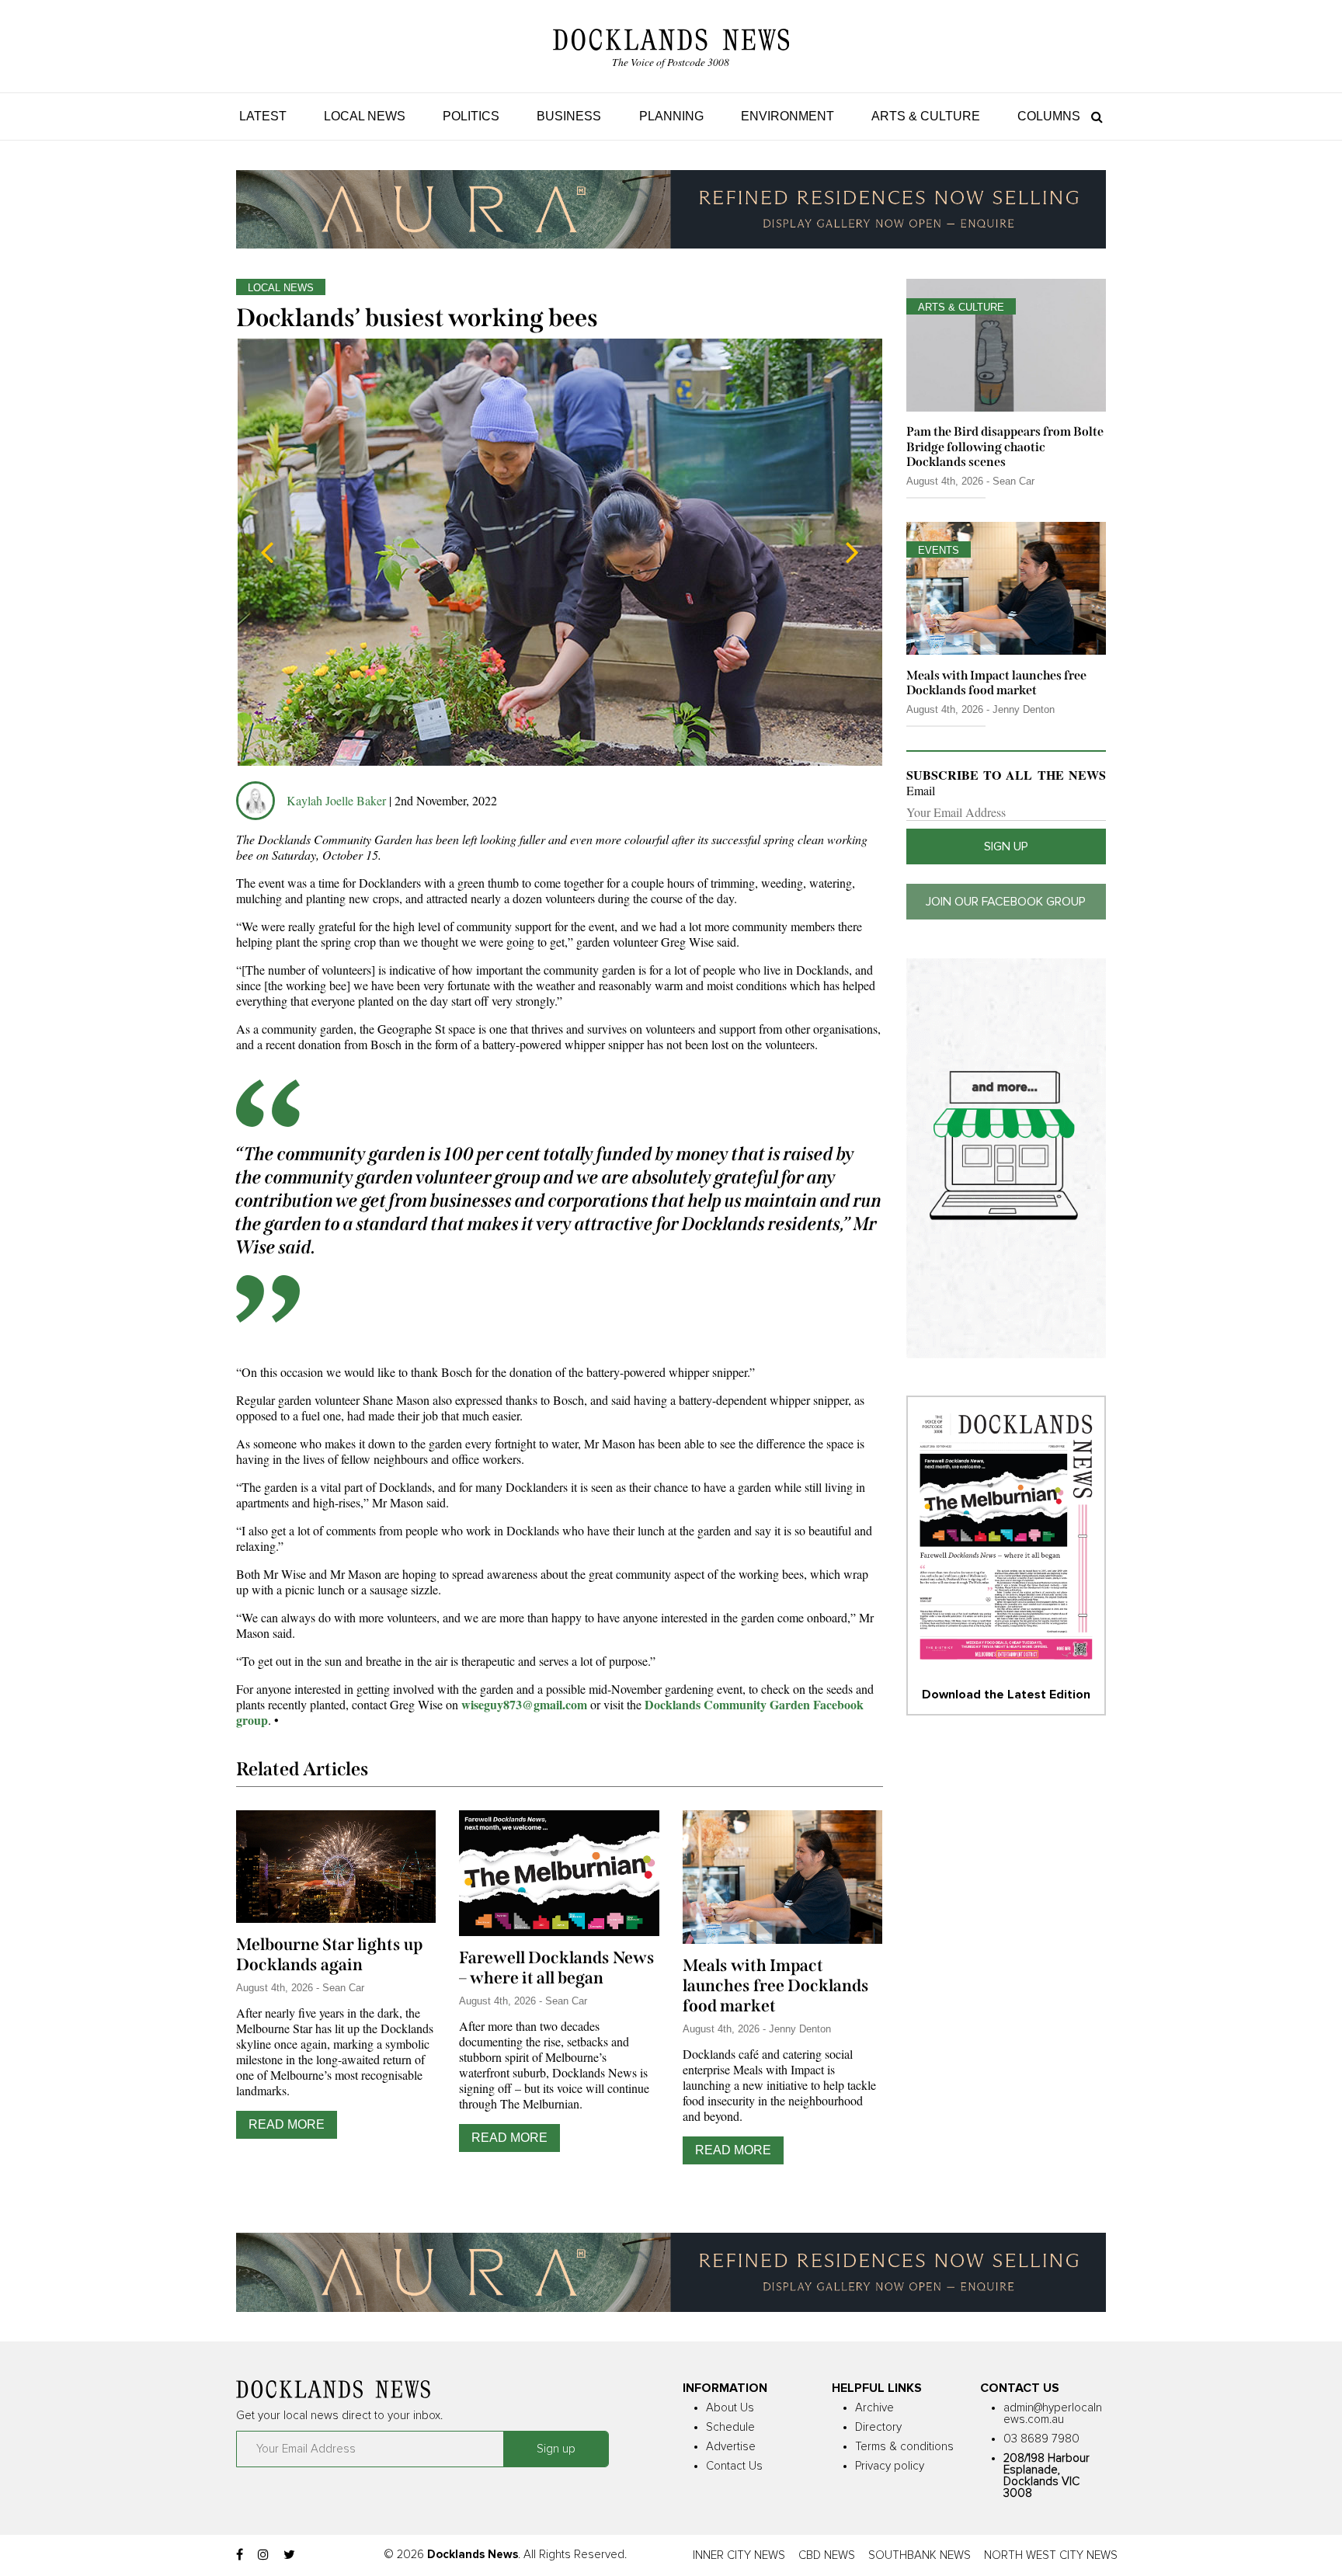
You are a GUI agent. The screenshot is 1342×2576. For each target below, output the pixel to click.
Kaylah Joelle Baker (338, 800)
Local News (365, 116)
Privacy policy (890, 2466)
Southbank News (920, 2555)
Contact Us (734, 2466)
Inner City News (739, 2555)
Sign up (1006, 846)
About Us (730, 2408)
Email (921, 791)
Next (852, 552)
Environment (787, 116)
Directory (878, 2427)
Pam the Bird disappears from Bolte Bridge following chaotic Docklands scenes (1005, 446)
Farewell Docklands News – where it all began (557, 1968)
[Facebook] (240, 2555)
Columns (1049, 116)
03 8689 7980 (1041, 2439)
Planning (671, 116)
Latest (263, 116)
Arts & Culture (926, 116)
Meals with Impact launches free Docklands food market (776, 1986)
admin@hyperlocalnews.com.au (1053, 2414)
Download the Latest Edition (1006, 1695)
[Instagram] (263, 2555)
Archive (874, 2408)
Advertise (731, 2447)
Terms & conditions (904, 2447)
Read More (287, 2124)
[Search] (1093, 116)
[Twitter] (289, 2555)
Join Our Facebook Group (1006, 902)
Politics (471, 116)
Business (569, 116)
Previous (267, 552)
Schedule (730, 2427)
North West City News (1051, 2555)
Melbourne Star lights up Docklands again (329, 1955)
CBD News (827, 2555)
